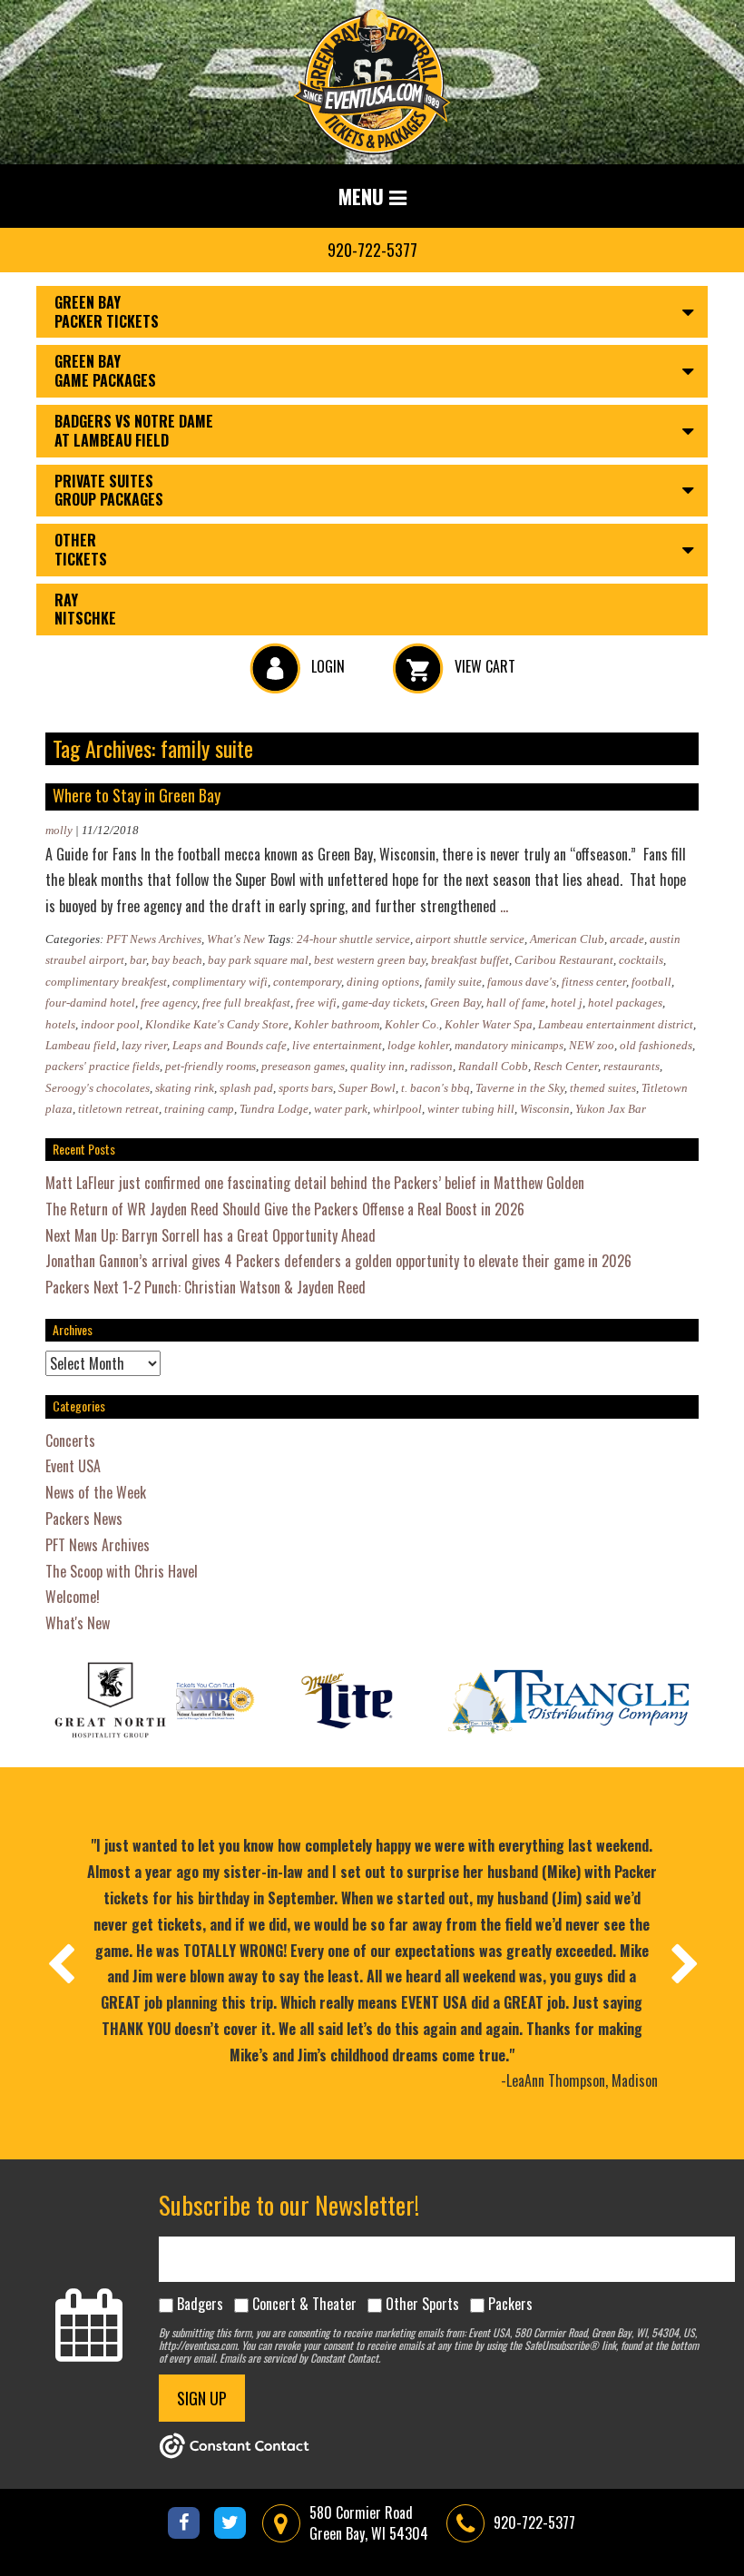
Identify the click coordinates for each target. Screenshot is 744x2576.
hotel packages (625, 1003)
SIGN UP (202, 2398)
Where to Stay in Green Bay (137, 795)
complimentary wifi (220, 982)
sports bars (306, 1088)
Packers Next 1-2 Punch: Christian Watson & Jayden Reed (206, 1287)
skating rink (185, 1088)
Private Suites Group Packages (109, 491)
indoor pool (110, 1024)
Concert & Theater (304, 2304)
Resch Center (566, 1066)
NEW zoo (592, 1045)
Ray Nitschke (85, 610)
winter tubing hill (471, 1109)
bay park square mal (258, 960)
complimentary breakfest (106, 982)
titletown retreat (118, 1109)
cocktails (641, 960)
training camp (199, 1109)
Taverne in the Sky (520, 1088)
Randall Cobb (493, 1066)
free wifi (316, 1003)
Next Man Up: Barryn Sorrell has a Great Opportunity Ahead (210, 1235)
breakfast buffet (470, 960)
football (651, 982)
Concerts (70, 1440)
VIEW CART (483, 666)
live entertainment (337, 1045)
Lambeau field (81, 1045)
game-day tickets (383, 1003)
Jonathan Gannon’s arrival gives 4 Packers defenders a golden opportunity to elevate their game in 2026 (338, 1261)
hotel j (567, 1003)
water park (341, 1109)
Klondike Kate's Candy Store (217, 1024)
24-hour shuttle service (353, 939)
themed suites (603, 1088)
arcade (627, 939)
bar (138, 960)
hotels (60, 1024)
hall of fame (516, 1003)
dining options (383, 982)
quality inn (377, 1066)
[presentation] (60, 1963)
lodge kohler (418, 1045)
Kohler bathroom (337, 1024)
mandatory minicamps (509, 1045)
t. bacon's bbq (436, 1088)
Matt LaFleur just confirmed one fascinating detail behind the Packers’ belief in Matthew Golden (315, 1183)
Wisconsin (545, 1109)
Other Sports (422, 2304)
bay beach (177, 960)
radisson (431, 1066)
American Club (567, 939)
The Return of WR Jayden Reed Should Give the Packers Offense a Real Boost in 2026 (285, 1209)
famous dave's (522, 982)
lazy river (144, 1045)
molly (59, 830)
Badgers (200, 2304)
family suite (453, 982)
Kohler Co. (412, 1024)
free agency (169, 1003)
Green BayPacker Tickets (107, 312)
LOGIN (326, 666)
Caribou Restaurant (564, 960)
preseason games (303, 1066)
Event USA (73, 1466)
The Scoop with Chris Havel (122, 1571)
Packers (510, 2304)
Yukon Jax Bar (611, 1109)
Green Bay (455, 1003)
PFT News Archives (154, 939)
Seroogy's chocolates (98, 1088)
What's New (236, 939)
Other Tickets (81, 550)
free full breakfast (246, 1003)
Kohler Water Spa (489, 1024)
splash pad (246, 1088)
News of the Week (96, 1492)
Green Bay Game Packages (105, 371)
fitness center (594, 982)
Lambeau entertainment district (616, 1024)
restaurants (631, 1066)
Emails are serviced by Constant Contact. (300, 2358)
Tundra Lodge (274, 1109)
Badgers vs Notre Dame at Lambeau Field (134, 431)
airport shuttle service (470, 939)
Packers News (84, 1519)
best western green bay (370, 960)
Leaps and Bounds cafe (230, 1045)
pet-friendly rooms (210, 1066)
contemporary (307, 982)
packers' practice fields (103, 1066)
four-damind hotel (90, 1003)
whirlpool (397, 1109)
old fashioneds (656, 1045)
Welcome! (73, 1597)
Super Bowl (367, 1088)
